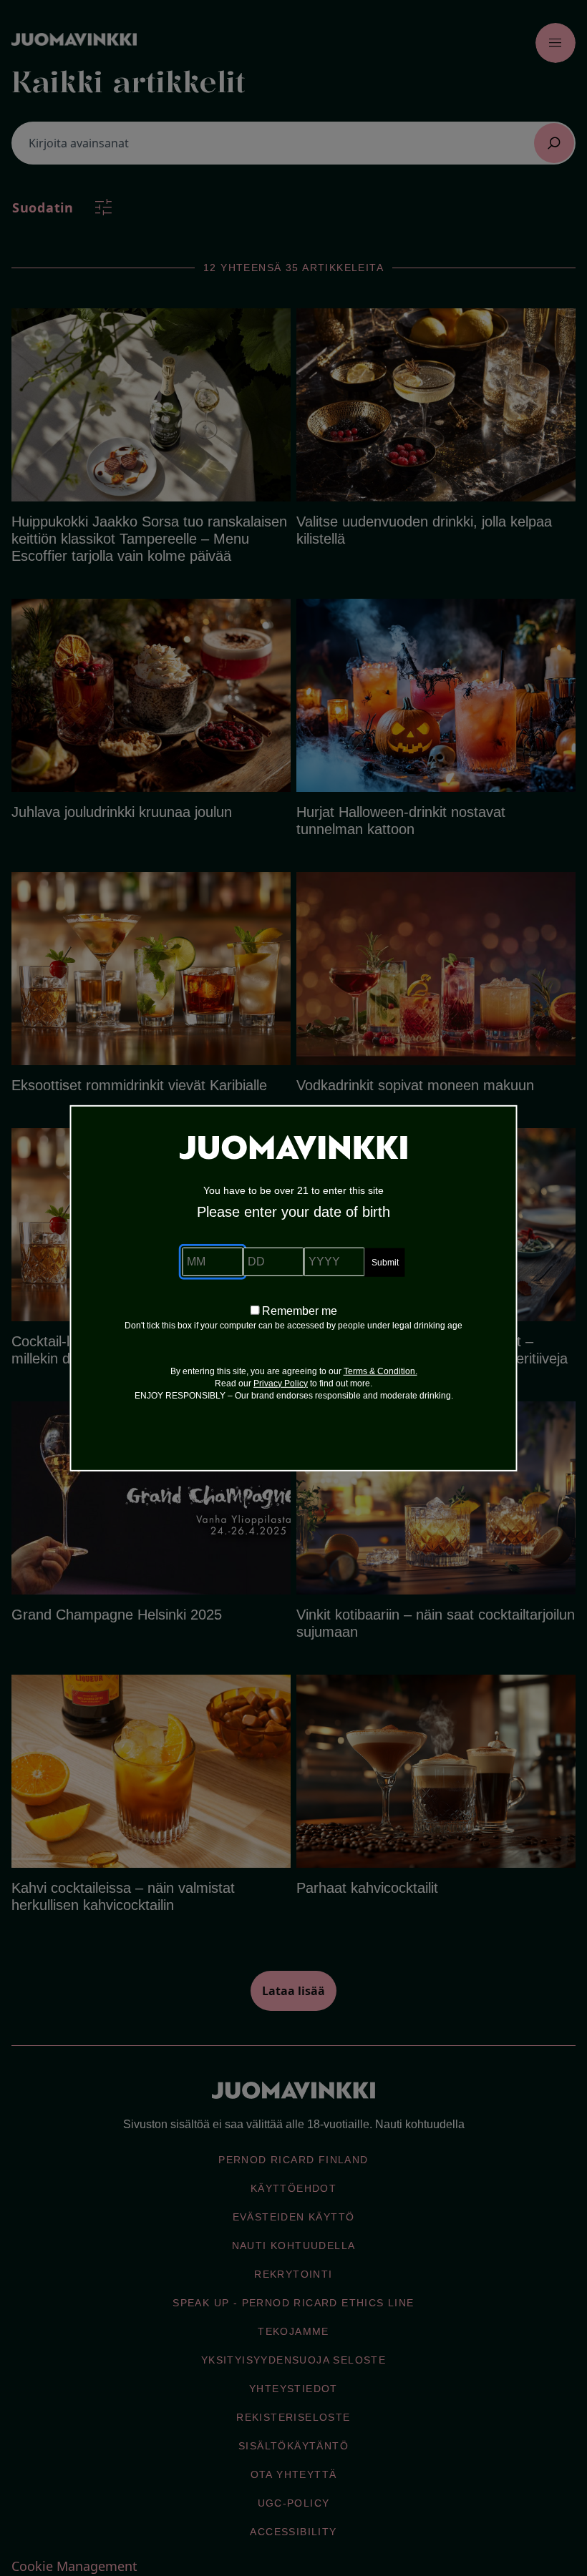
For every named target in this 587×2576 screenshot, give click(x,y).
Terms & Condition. (380, 1371)
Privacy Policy (281, 1384)
